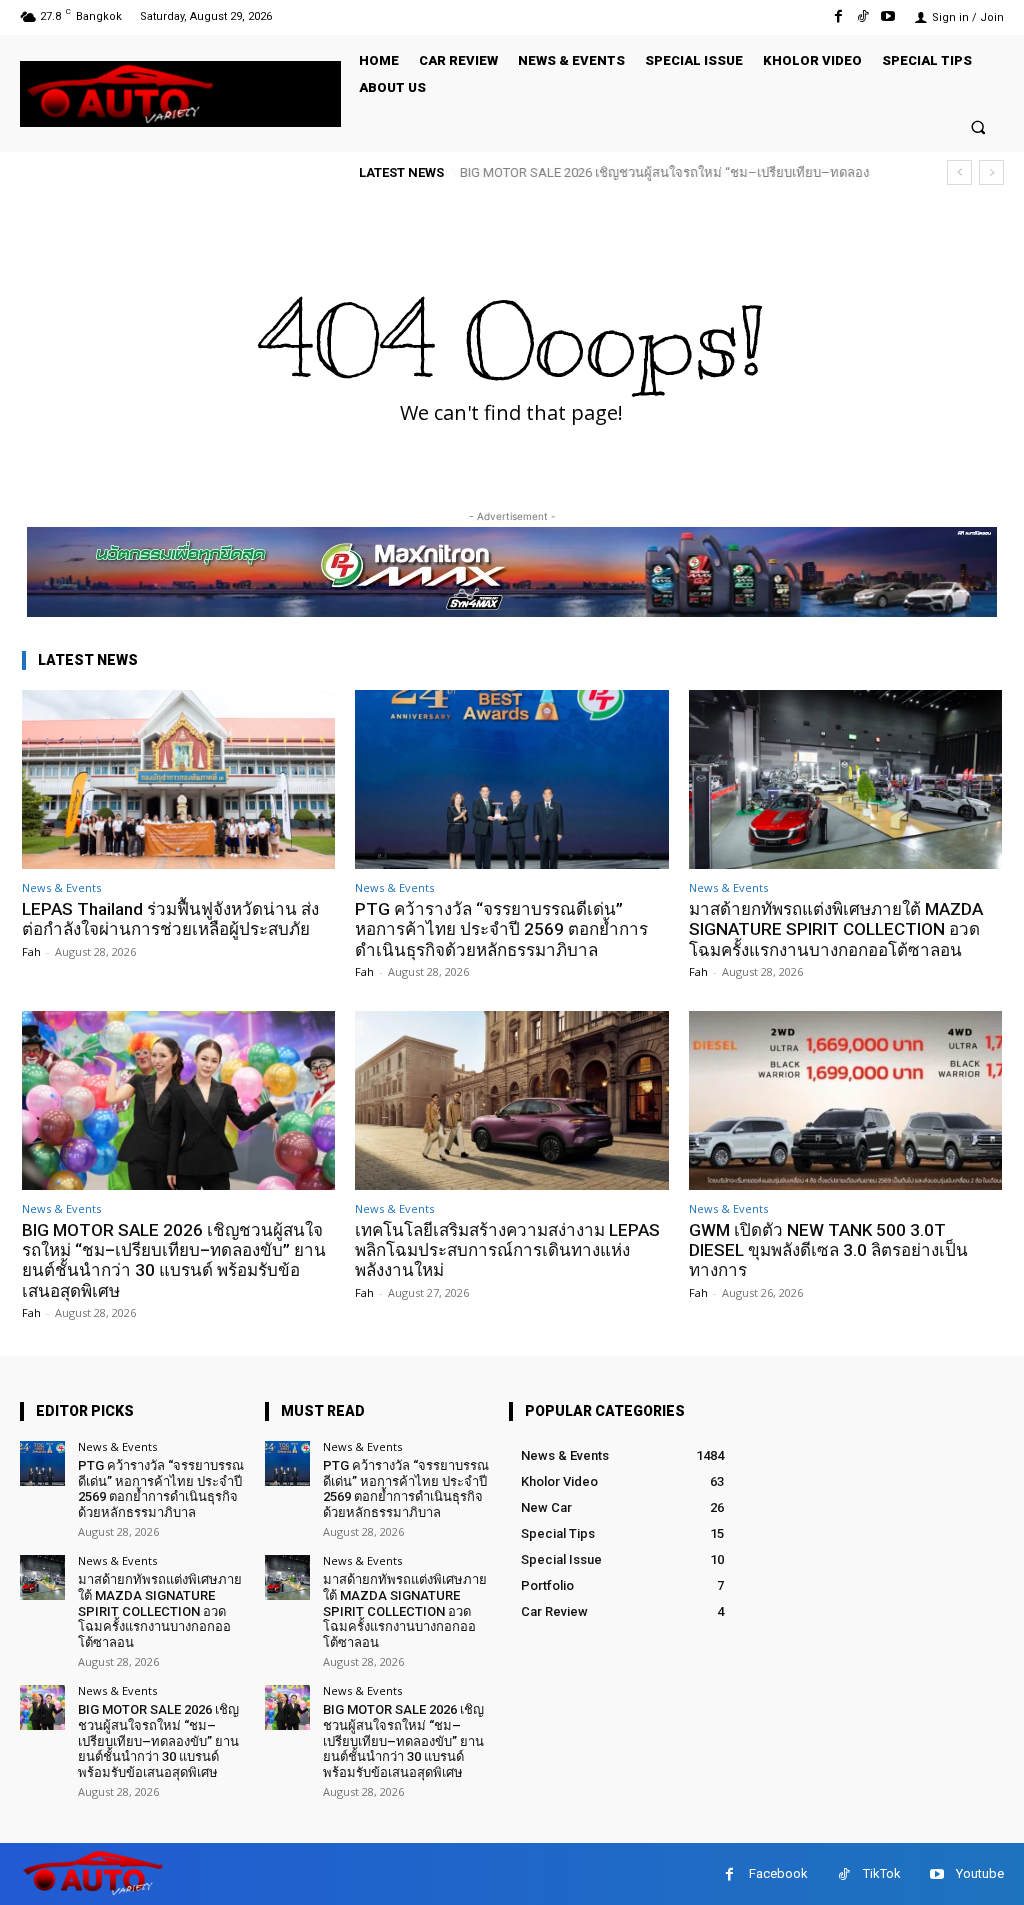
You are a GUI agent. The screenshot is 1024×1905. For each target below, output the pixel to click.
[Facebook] (837, 16)
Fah (31, 951)
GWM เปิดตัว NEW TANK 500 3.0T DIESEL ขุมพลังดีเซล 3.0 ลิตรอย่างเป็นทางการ (828, 1250)
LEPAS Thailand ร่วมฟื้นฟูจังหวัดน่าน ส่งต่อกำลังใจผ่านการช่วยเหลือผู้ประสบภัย (170, 919)
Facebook (778, 1873)
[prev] (959, 172)
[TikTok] (863, 16)
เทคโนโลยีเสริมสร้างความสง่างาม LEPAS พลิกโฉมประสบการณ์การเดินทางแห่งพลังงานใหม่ (507, 1250)
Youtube (980, 1873)
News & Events (61, 887)
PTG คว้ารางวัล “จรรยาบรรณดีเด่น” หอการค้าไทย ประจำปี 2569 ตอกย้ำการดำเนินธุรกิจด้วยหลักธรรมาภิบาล (501, 929)
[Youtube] (888, 16)
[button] (978, 126)
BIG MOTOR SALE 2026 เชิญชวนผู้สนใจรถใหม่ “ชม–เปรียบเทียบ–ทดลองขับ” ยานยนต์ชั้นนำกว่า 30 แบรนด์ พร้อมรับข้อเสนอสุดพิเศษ (174, 1260)
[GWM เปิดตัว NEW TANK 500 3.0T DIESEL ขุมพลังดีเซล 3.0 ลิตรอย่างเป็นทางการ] (845, 1100)
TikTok (882, 1873)
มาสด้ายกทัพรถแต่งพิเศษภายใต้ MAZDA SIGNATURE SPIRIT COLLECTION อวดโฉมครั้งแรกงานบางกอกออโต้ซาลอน (836, 929)
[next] (991, 172)
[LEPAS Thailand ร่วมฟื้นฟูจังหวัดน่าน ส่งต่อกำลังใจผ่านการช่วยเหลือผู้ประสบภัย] (178, 779)
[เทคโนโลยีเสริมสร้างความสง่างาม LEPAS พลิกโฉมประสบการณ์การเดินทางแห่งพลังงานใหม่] (511, 1100)
